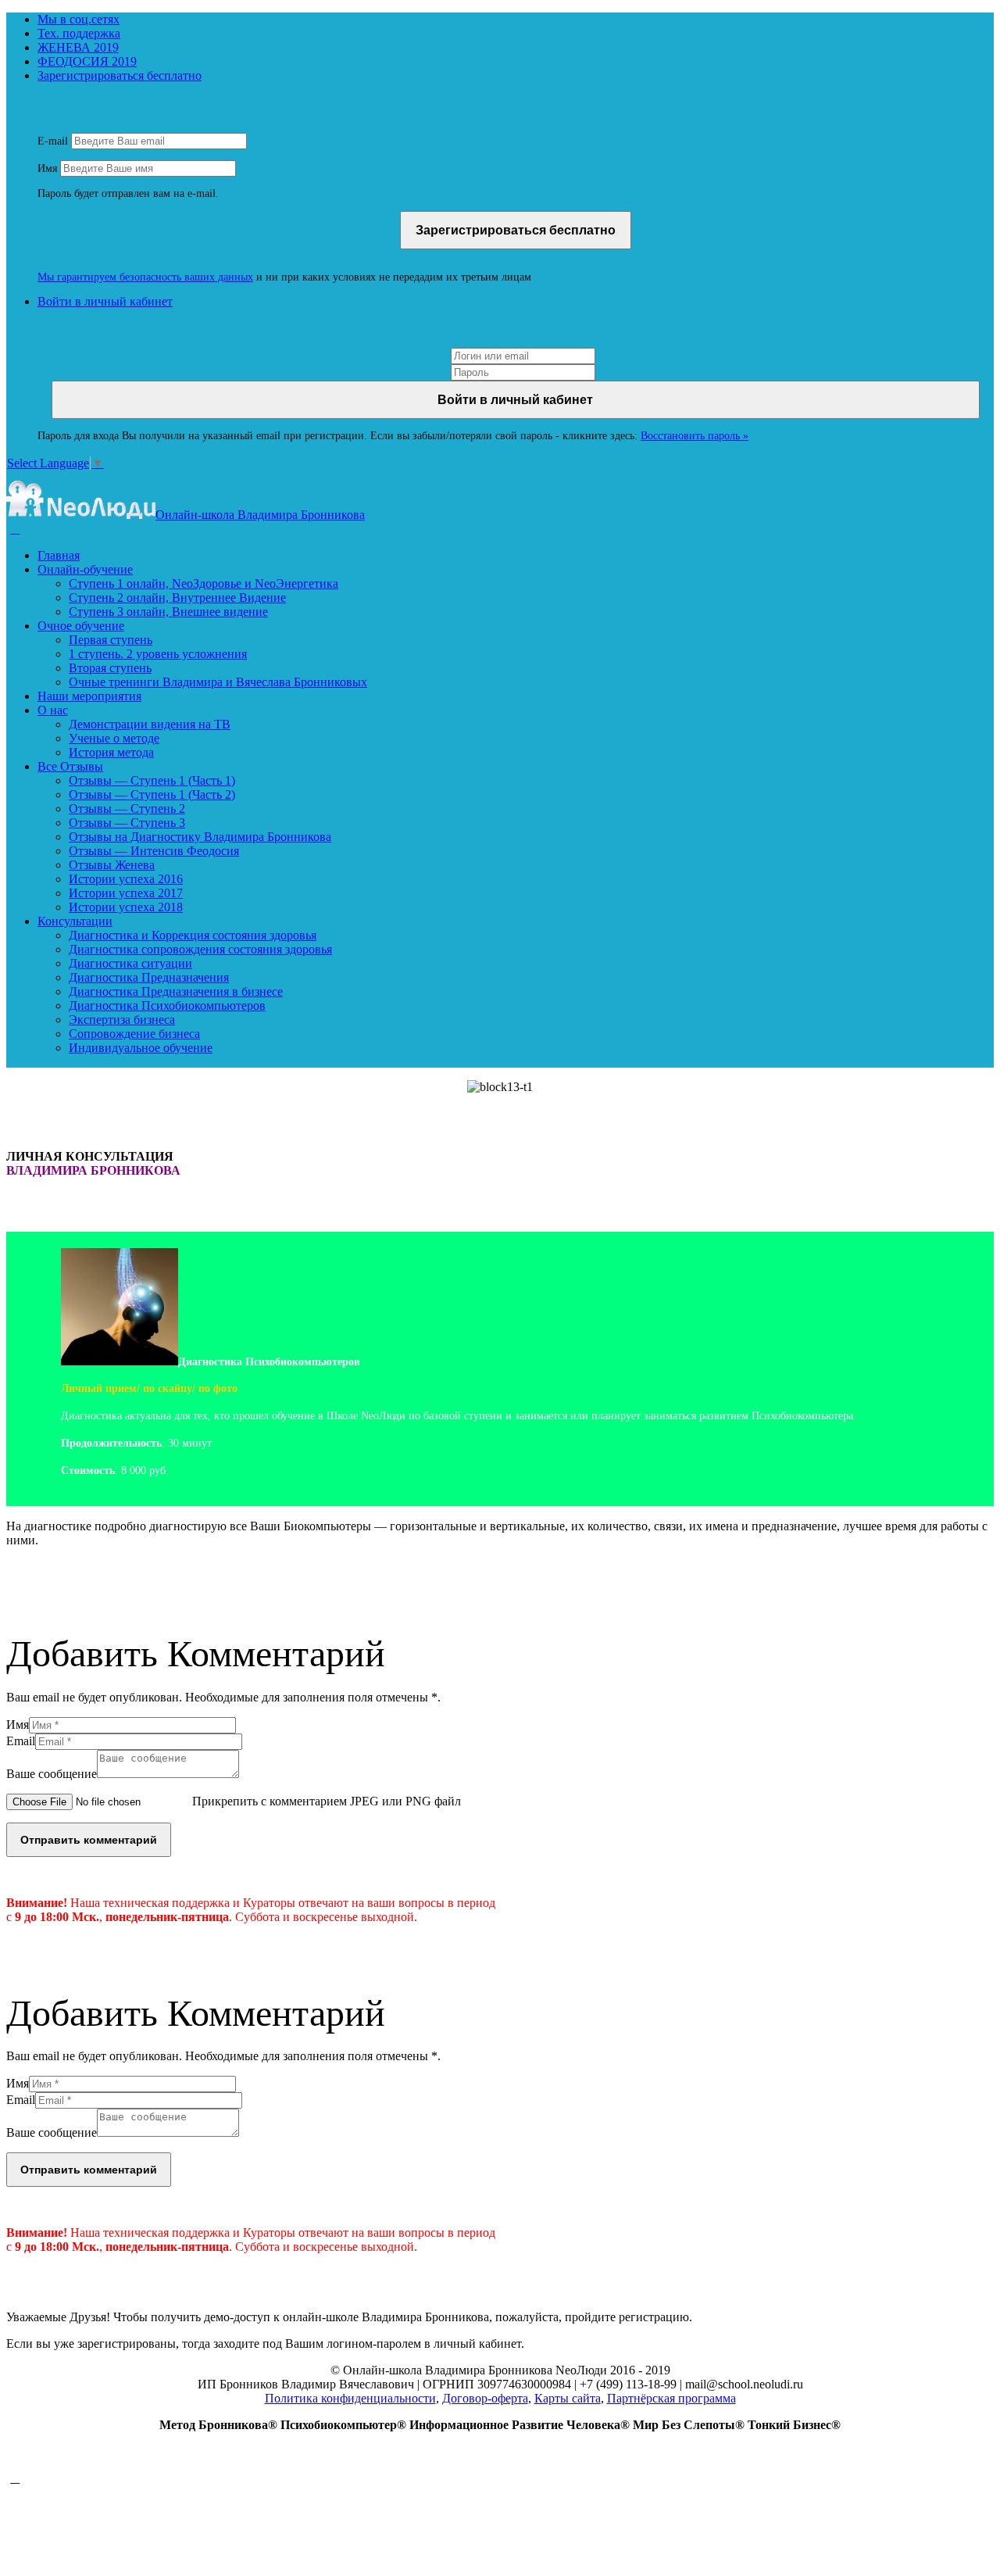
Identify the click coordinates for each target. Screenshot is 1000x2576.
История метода (111, 752)
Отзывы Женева (112, 865)
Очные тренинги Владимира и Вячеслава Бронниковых (218, 682)
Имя (47, 168)
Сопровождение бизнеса (134, 1034)
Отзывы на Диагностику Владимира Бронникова (200, 837)
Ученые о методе (114, 738)
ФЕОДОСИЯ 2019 (87, 61)
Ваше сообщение (52, 1774)
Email (21, 1741)
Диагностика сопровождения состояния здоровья (200, 949)
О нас (53, 710)
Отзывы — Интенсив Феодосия (154, 851)
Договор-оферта (485, 2398)
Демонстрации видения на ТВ (150, 724)
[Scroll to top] (15, 2478)
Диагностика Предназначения (149, 977)
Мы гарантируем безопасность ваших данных (145, 277)
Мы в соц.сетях (79, 19)
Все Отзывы (70, 766)
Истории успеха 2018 (126, 907)
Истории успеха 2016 (126, 879)
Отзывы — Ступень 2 (127, 809)
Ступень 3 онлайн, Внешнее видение (168, 612)
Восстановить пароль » (695, 436)
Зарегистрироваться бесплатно (120, 75)
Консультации (75, 921)
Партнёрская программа (671, 2398)
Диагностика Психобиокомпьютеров (167, 1005)
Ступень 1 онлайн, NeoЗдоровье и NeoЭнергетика (204, 583)
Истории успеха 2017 (126, 893)
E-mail (53, 141)
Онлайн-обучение (85, 569)
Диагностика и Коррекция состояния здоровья (193, 935)
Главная (59, 555)
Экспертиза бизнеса (122, 1020)
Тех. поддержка (79, 33)
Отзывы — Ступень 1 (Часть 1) (152, 780)
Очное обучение (81, 626)
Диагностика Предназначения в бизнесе (176, 991)
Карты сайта (568, 2398)
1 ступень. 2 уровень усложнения (158, 654)
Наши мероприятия (89, 696)
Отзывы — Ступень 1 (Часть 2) (152, 794)
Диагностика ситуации (130, 963)
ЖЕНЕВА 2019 (78, 47)
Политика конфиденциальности (350, 2398)
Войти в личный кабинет (105, 301)
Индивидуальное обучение (141, 1048)
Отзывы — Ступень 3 (127, 823)
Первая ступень (111, 640)
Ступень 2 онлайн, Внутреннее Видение (177, 597)
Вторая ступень (110, 668)
